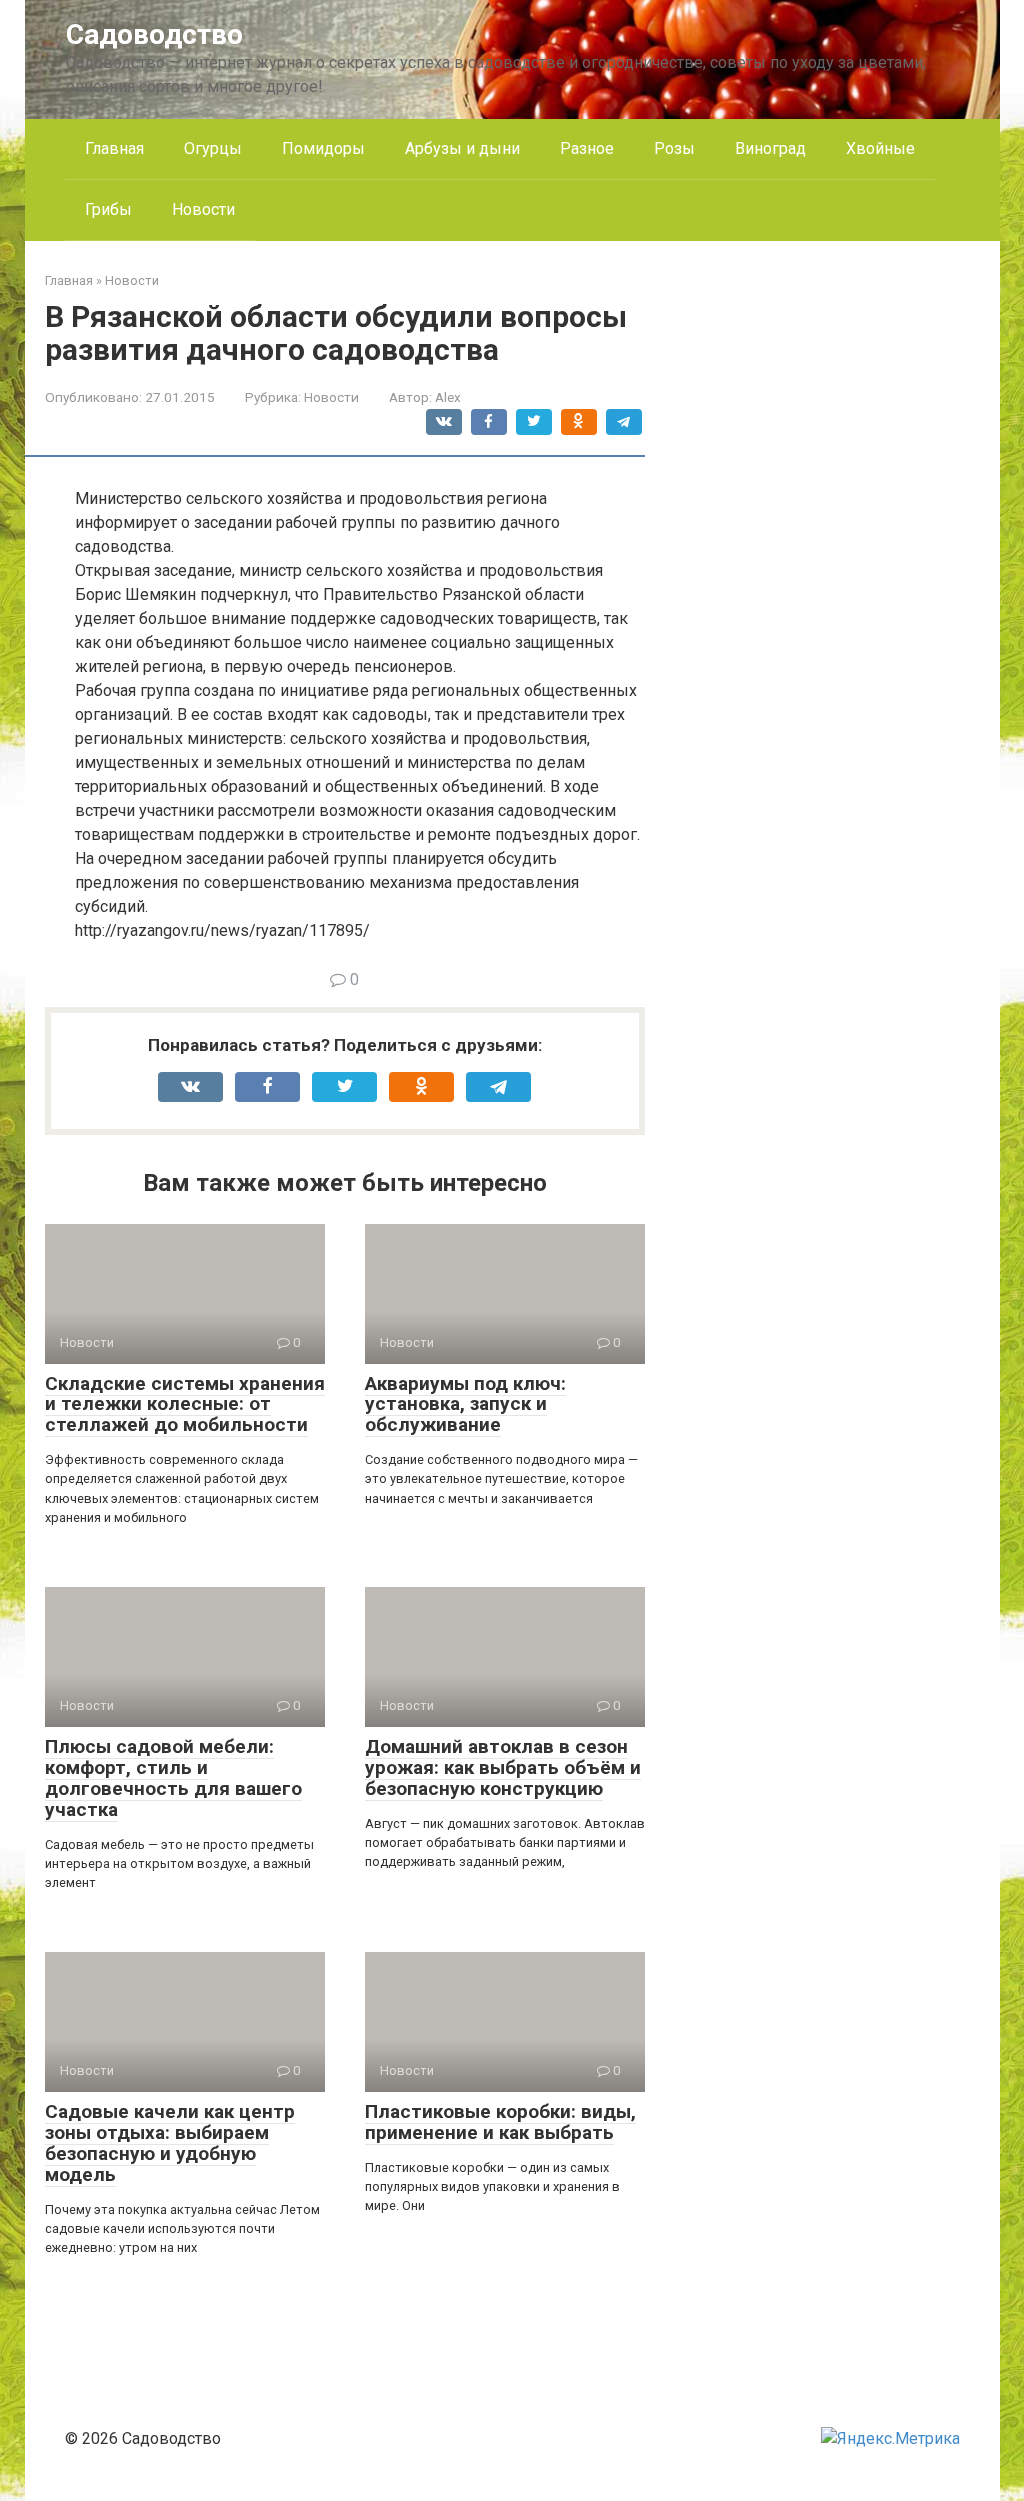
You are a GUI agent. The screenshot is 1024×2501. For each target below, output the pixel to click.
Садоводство (154, 34)
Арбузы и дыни (462, 148)
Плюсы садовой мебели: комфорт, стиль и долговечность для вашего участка (173, 1778)
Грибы (108, 209)
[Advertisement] (830, 571)
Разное (587, 148)
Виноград (770, 148)
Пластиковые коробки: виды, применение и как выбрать (500, 2122)
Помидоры (323, 148)
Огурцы (213, 148)
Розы (674, 148)
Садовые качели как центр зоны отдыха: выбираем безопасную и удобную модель (170, 2143)
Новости (203, 209)
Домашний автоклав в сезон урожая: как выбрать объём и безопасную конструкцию (503, 1767)
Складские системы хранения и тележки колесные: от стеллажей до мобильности (185, 1404)
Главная (114, 148)
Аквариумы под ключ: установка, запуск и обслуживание (465, 1404)
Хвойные (880, 148)
